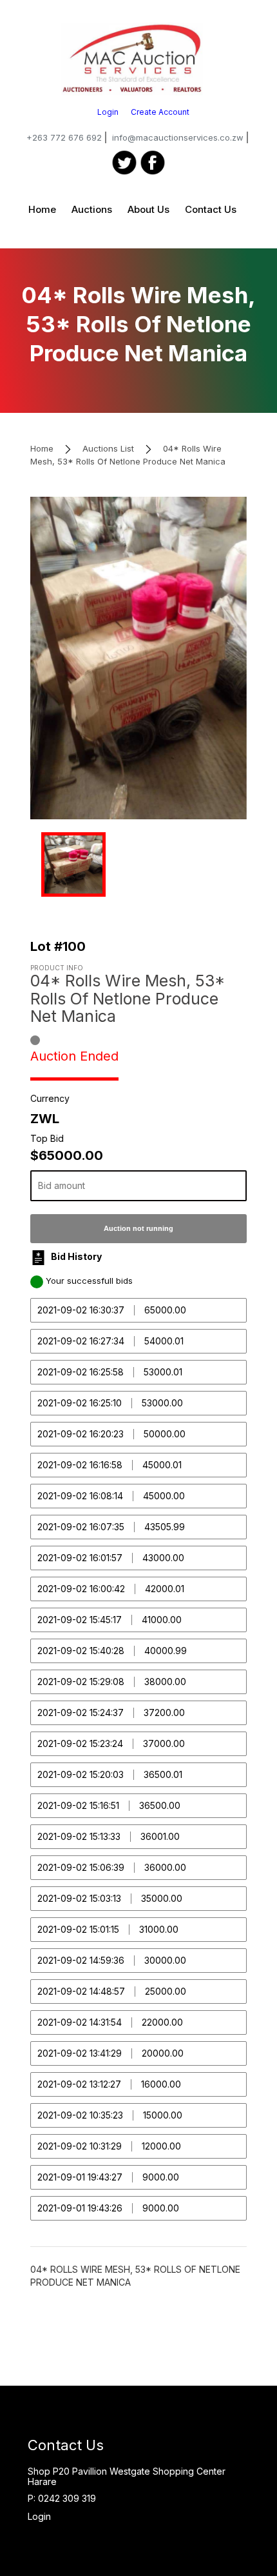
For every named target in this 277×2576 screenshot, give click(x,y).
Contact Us (211, 209)
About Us (148, 209)
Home (42, 209)
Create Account (160, 112)
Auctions (92, 209)
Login (108, 112)
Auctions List (108, 448)
